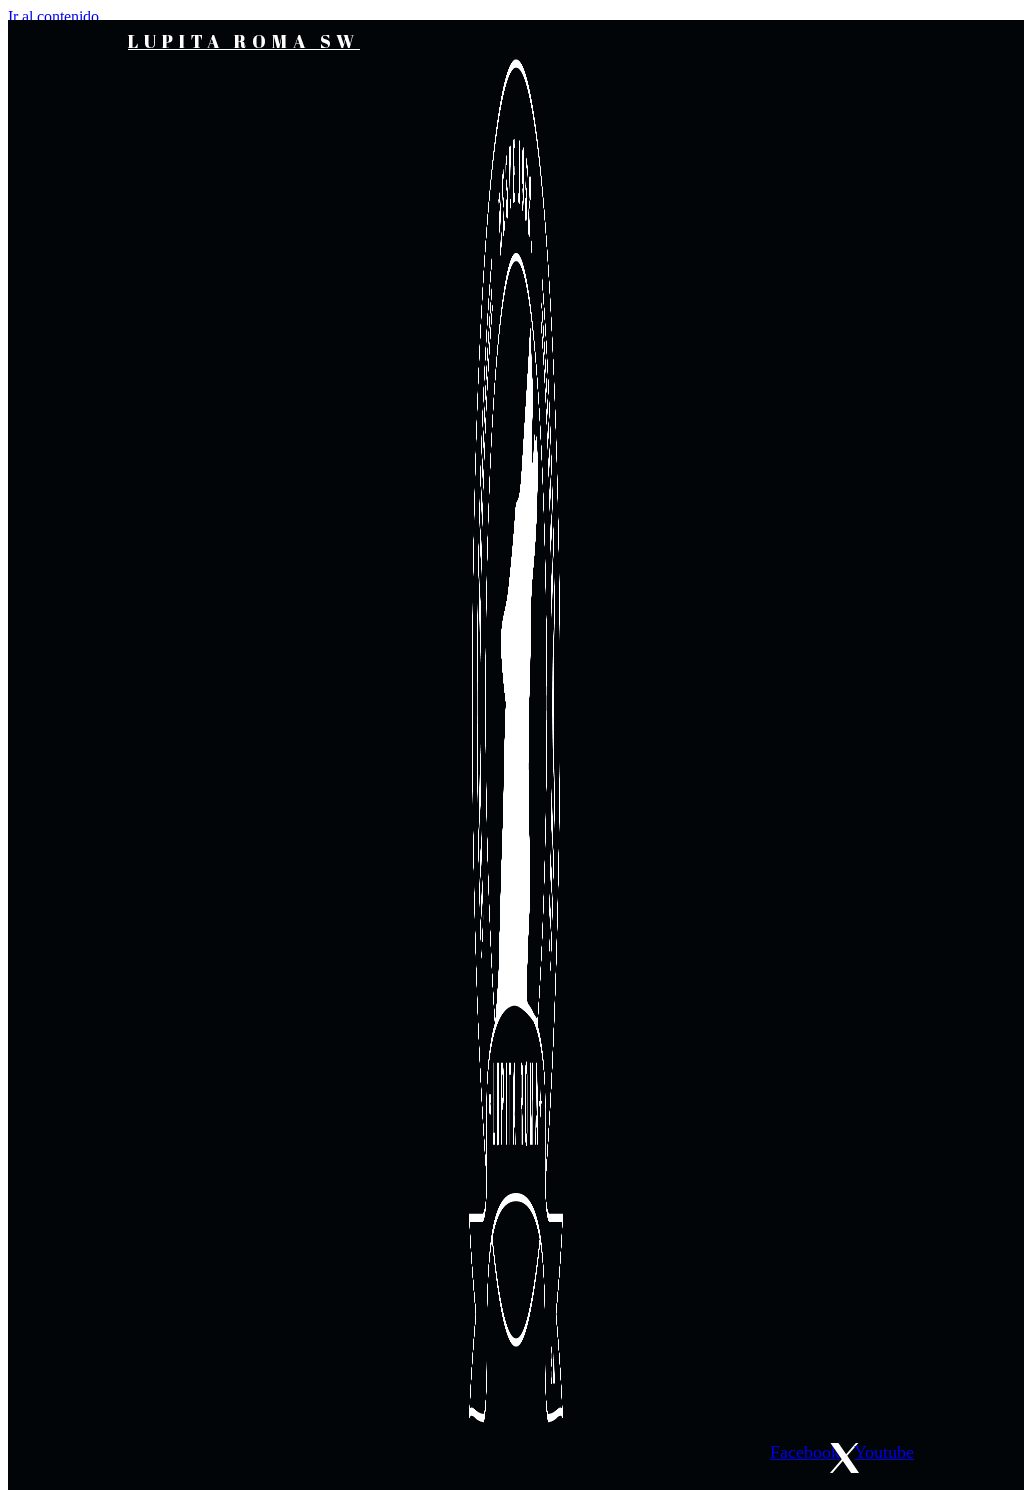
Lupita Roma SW (244, 41)
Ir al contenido (53, 16)
